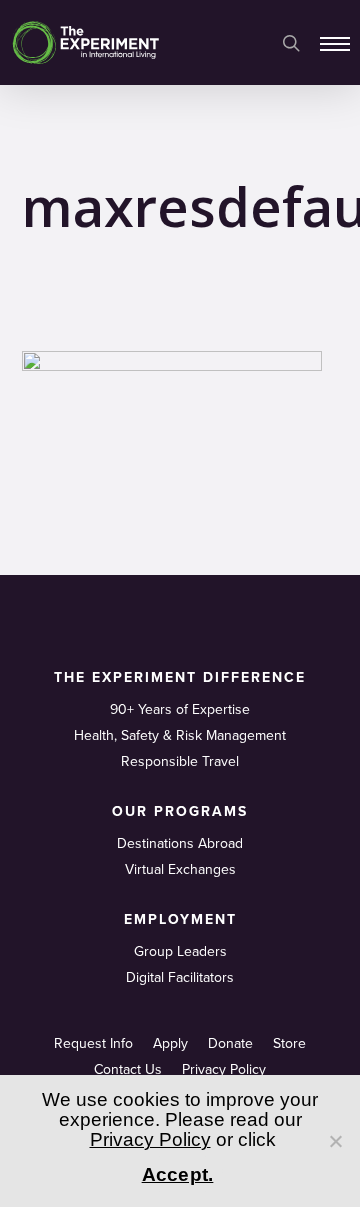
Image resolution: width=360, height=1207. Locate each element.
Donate (230, 1043)
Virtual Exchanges (180, 869)
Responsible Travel (180, 761)
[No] (335, 1141)
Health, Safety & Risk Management (180, 735)
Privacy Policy (224, 1069)
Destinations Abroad (180, 843)
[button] (335, 43)
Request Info (93, 1043)
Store (289, 1043)
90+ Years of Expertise (180, 709)
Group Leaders (180, 951)
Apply (170, 1043)
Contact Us (128, 1069)
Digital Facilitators (180, 977)
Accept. (178, 1174)
